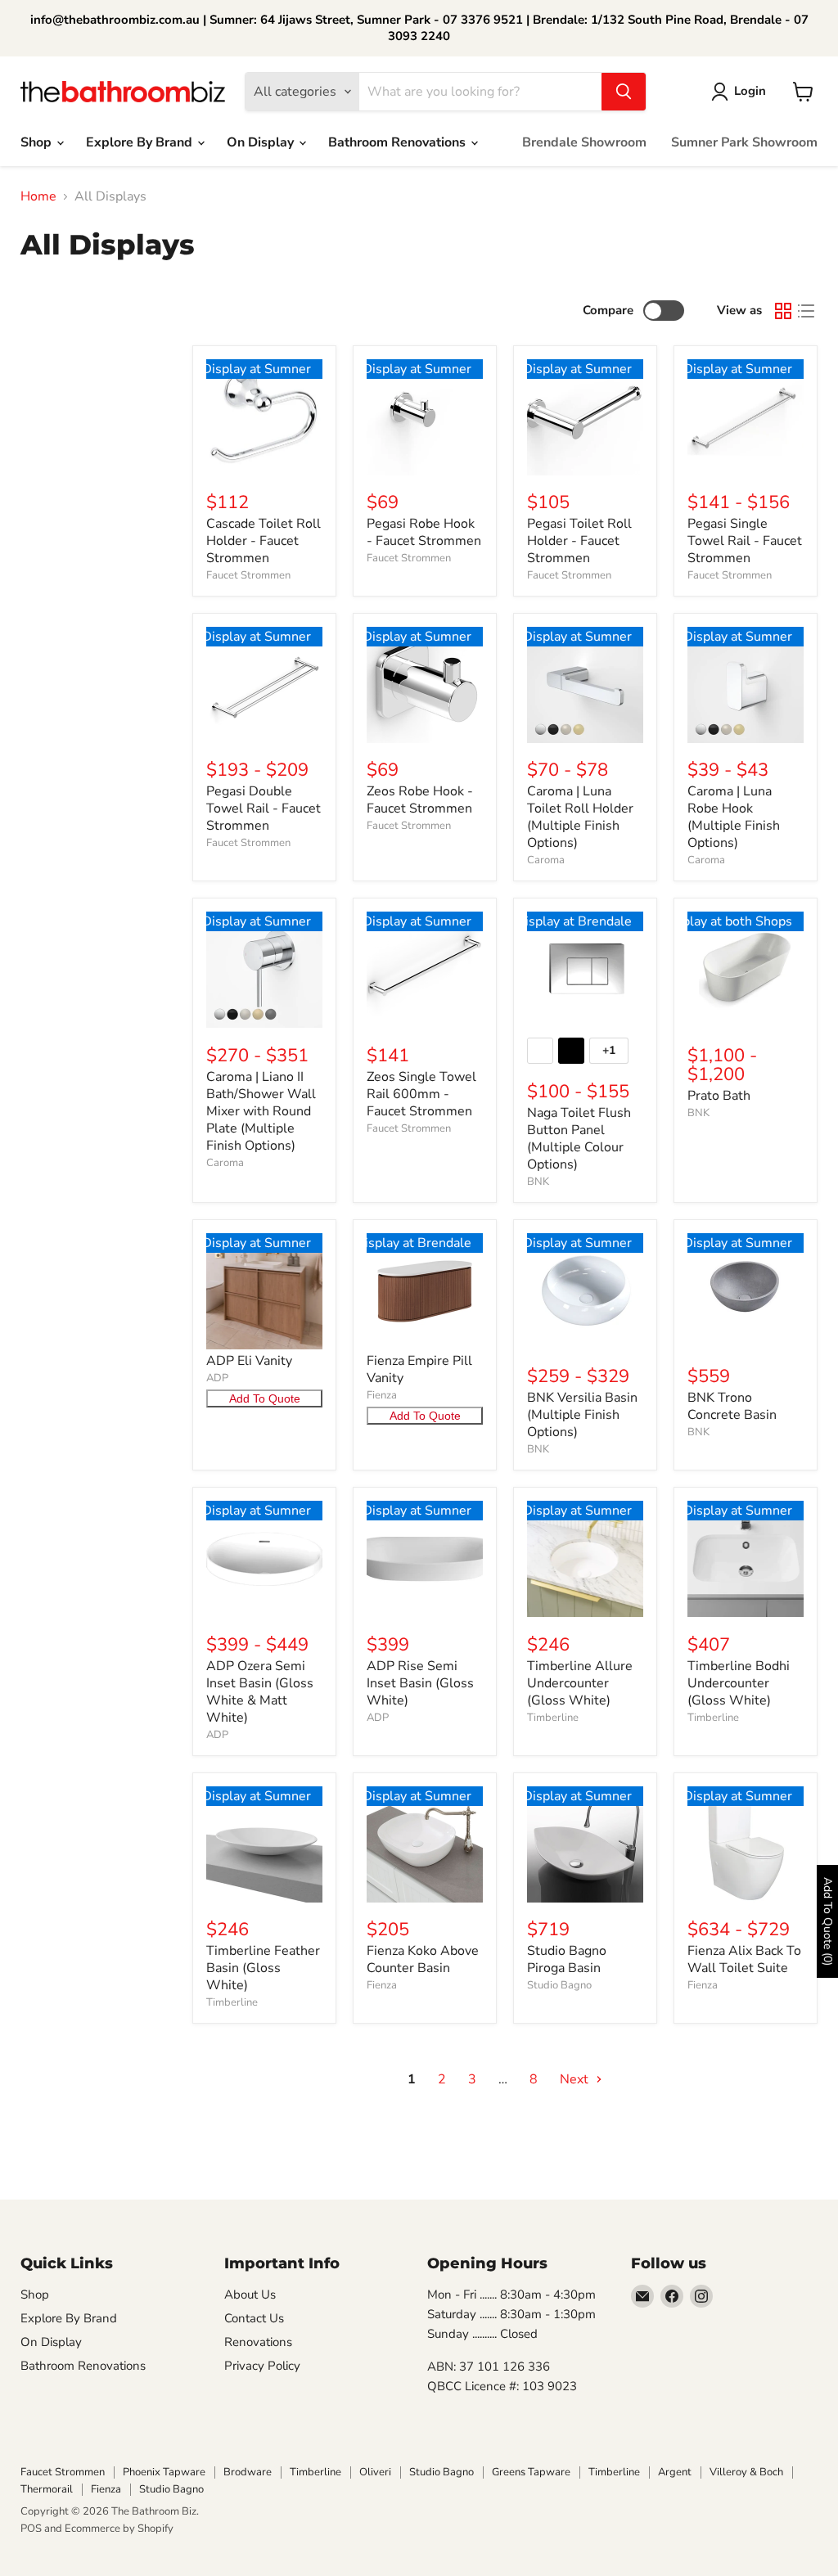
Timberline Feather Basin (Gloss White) (263, 1968)
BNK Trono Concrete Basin (732, 1406)
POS (31, 2529)
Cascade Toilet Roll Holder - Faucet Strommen (264, 541)
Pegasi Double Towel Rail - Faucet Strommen (264, 808)
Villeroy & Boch (746, 2472)
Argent (675, 2472)
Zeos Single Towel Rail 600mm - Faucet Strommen (421, 1094)
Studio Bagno (559, 1985)
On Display (262, 142)
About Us (250, 2295)
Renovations (258, 2342)
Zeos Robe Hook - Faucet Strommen (420, 800)
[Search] (624, 92)
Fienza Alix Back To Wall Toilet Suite (744, 1959)
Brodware (248, 2472)
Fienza (382, 1395)
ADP (217, 1378)
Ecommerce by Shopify (119, 2529)
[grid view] (783, 311)
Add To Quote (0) (828, 1921)
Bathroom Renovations (399, 142)
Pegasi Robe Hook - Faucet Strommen (424, 532)
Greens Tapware (531, 2472)
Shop (38, 142)
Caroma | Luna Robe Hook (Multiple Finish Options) (734, 817)
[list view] (806, 311)
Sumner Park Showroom (744, 142)
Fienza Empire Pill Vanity (419, 1369)
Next (576, 2079)
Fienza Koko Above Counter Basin (423, 1959)
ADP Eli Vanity (249, 1361)
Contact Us (254, 2318)
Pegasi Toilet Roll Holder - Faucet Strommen (579, 541)
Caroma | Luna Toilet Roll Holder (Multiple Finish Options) (580, 817)
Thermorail (47, 2489)
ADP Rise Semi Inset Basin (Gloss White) (420, 1683)
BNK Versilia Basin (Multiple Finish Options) (582, 1415)
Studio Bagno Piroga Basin (567, 1959)
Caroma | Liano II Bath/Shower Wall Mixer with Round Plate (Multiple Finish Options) (261, 1111)
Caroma (546, 860)
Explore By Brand (141, 142)
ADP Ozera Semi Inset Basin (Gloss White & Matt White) (260, 1692)
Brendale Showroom (584, 142)
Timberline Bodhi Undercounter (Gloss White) (739, 1683)
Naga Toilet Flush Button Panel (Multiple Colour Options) (579, 1139)
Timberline (553, 1718)
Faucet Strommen (248, 575)
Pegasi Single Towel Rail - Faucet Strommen (745, 541)
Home (38, 196)
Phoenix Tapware (164, 2472)
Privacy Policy (262, 2366)
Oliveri (375, 2472)
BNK (538, 1182)
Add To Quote (265, 1398)
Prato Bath (719, 1096)
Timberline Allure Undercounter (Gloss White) (580, 1683)
